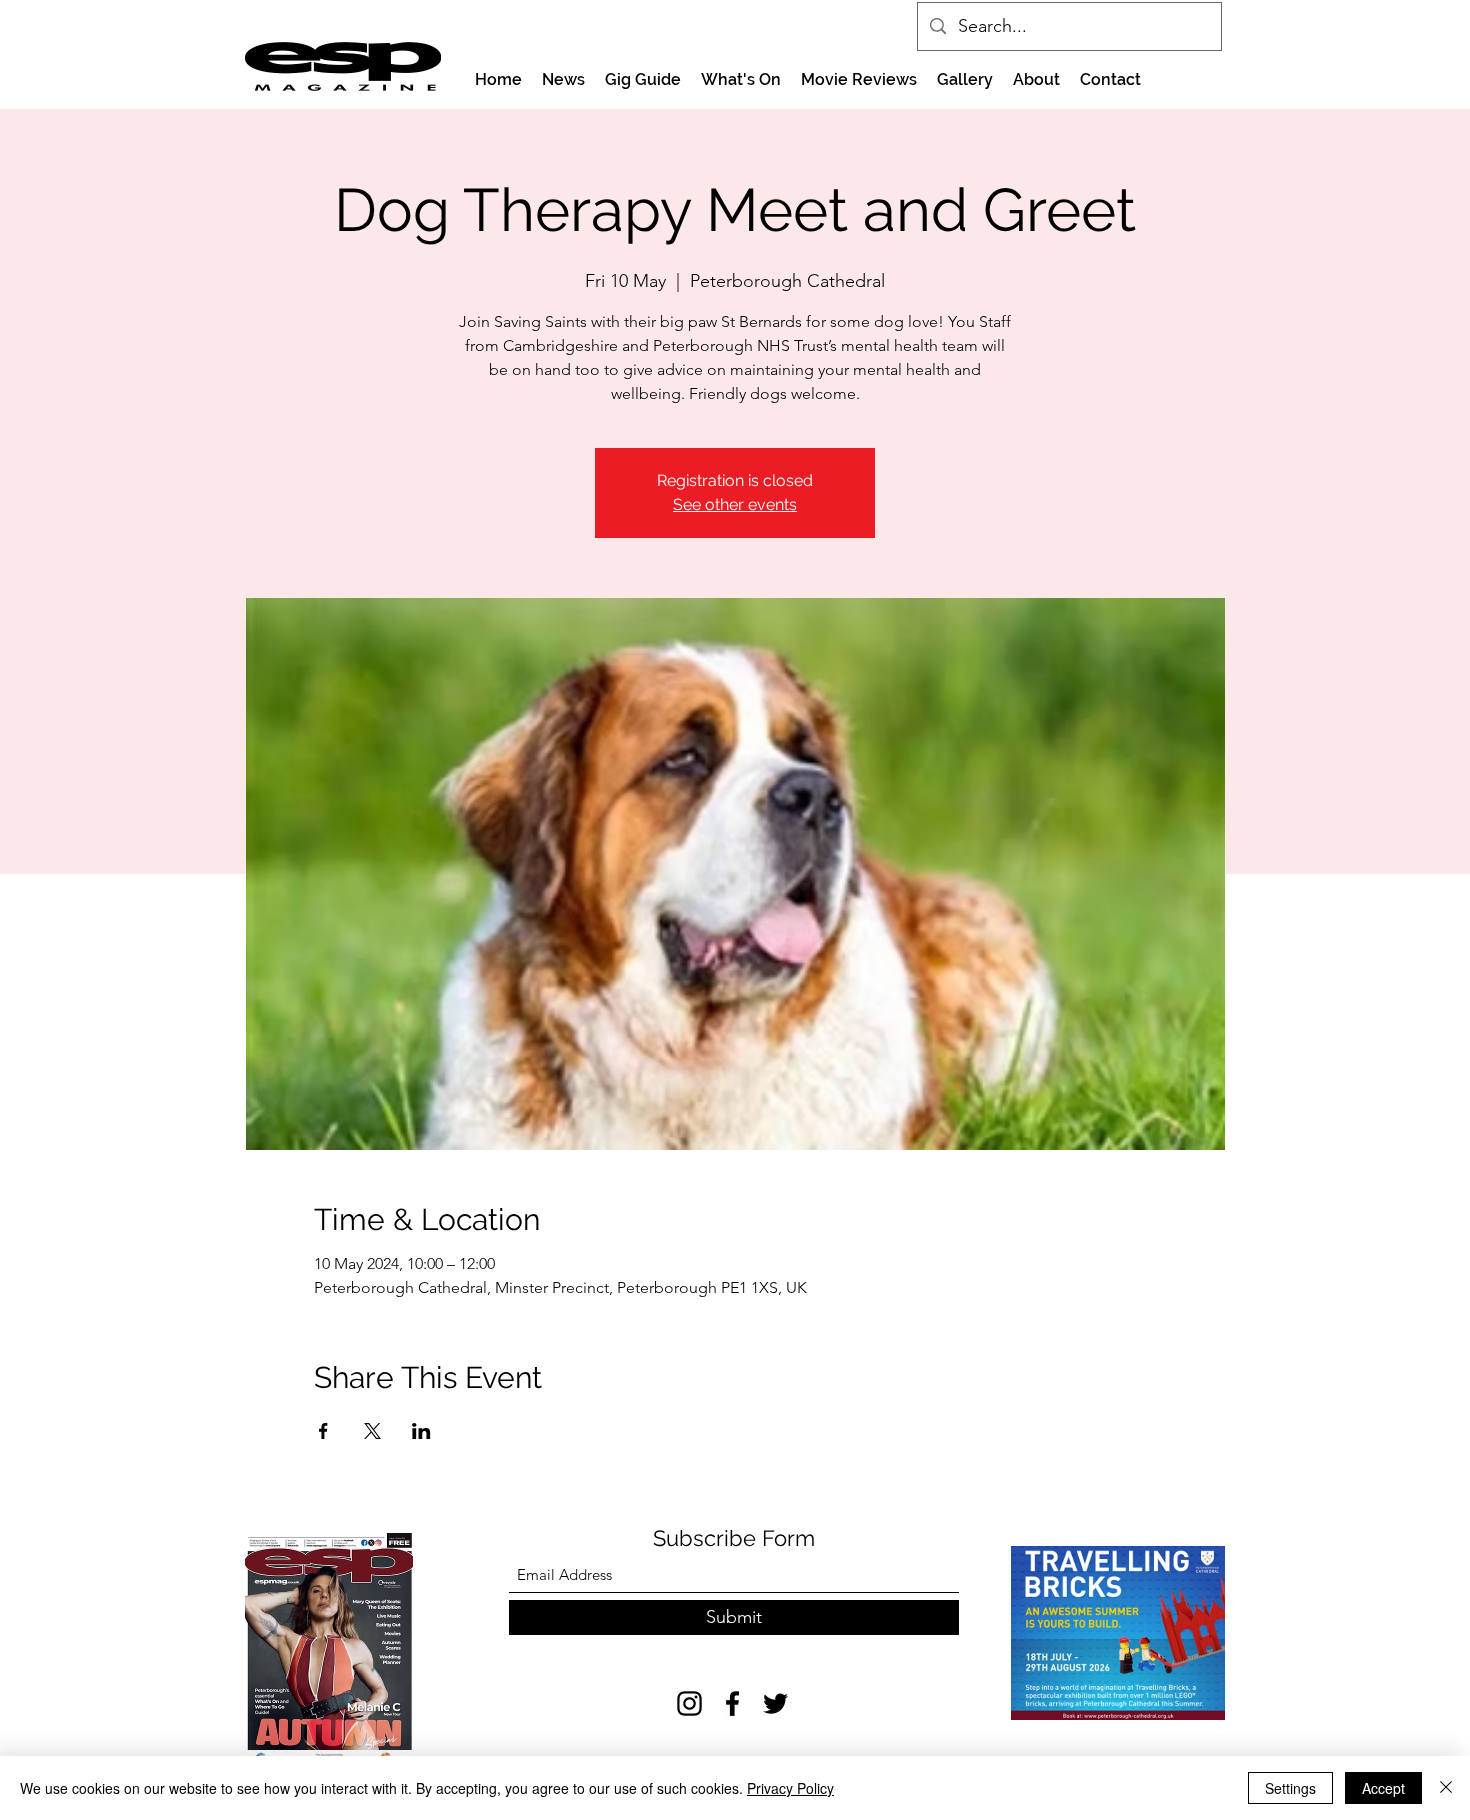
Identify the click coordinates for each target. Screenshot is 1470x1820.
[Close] (1446, 1788)
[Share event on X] (372, 1431)
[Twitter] (775, 1703)
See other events (735, 504)
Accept (1383, 1788)
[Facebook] (732, 1703)
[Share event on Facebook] (323, 1431)
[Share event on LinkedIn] (421, 1431)
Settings (1290, 1788)
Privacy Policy (790, 1788)
